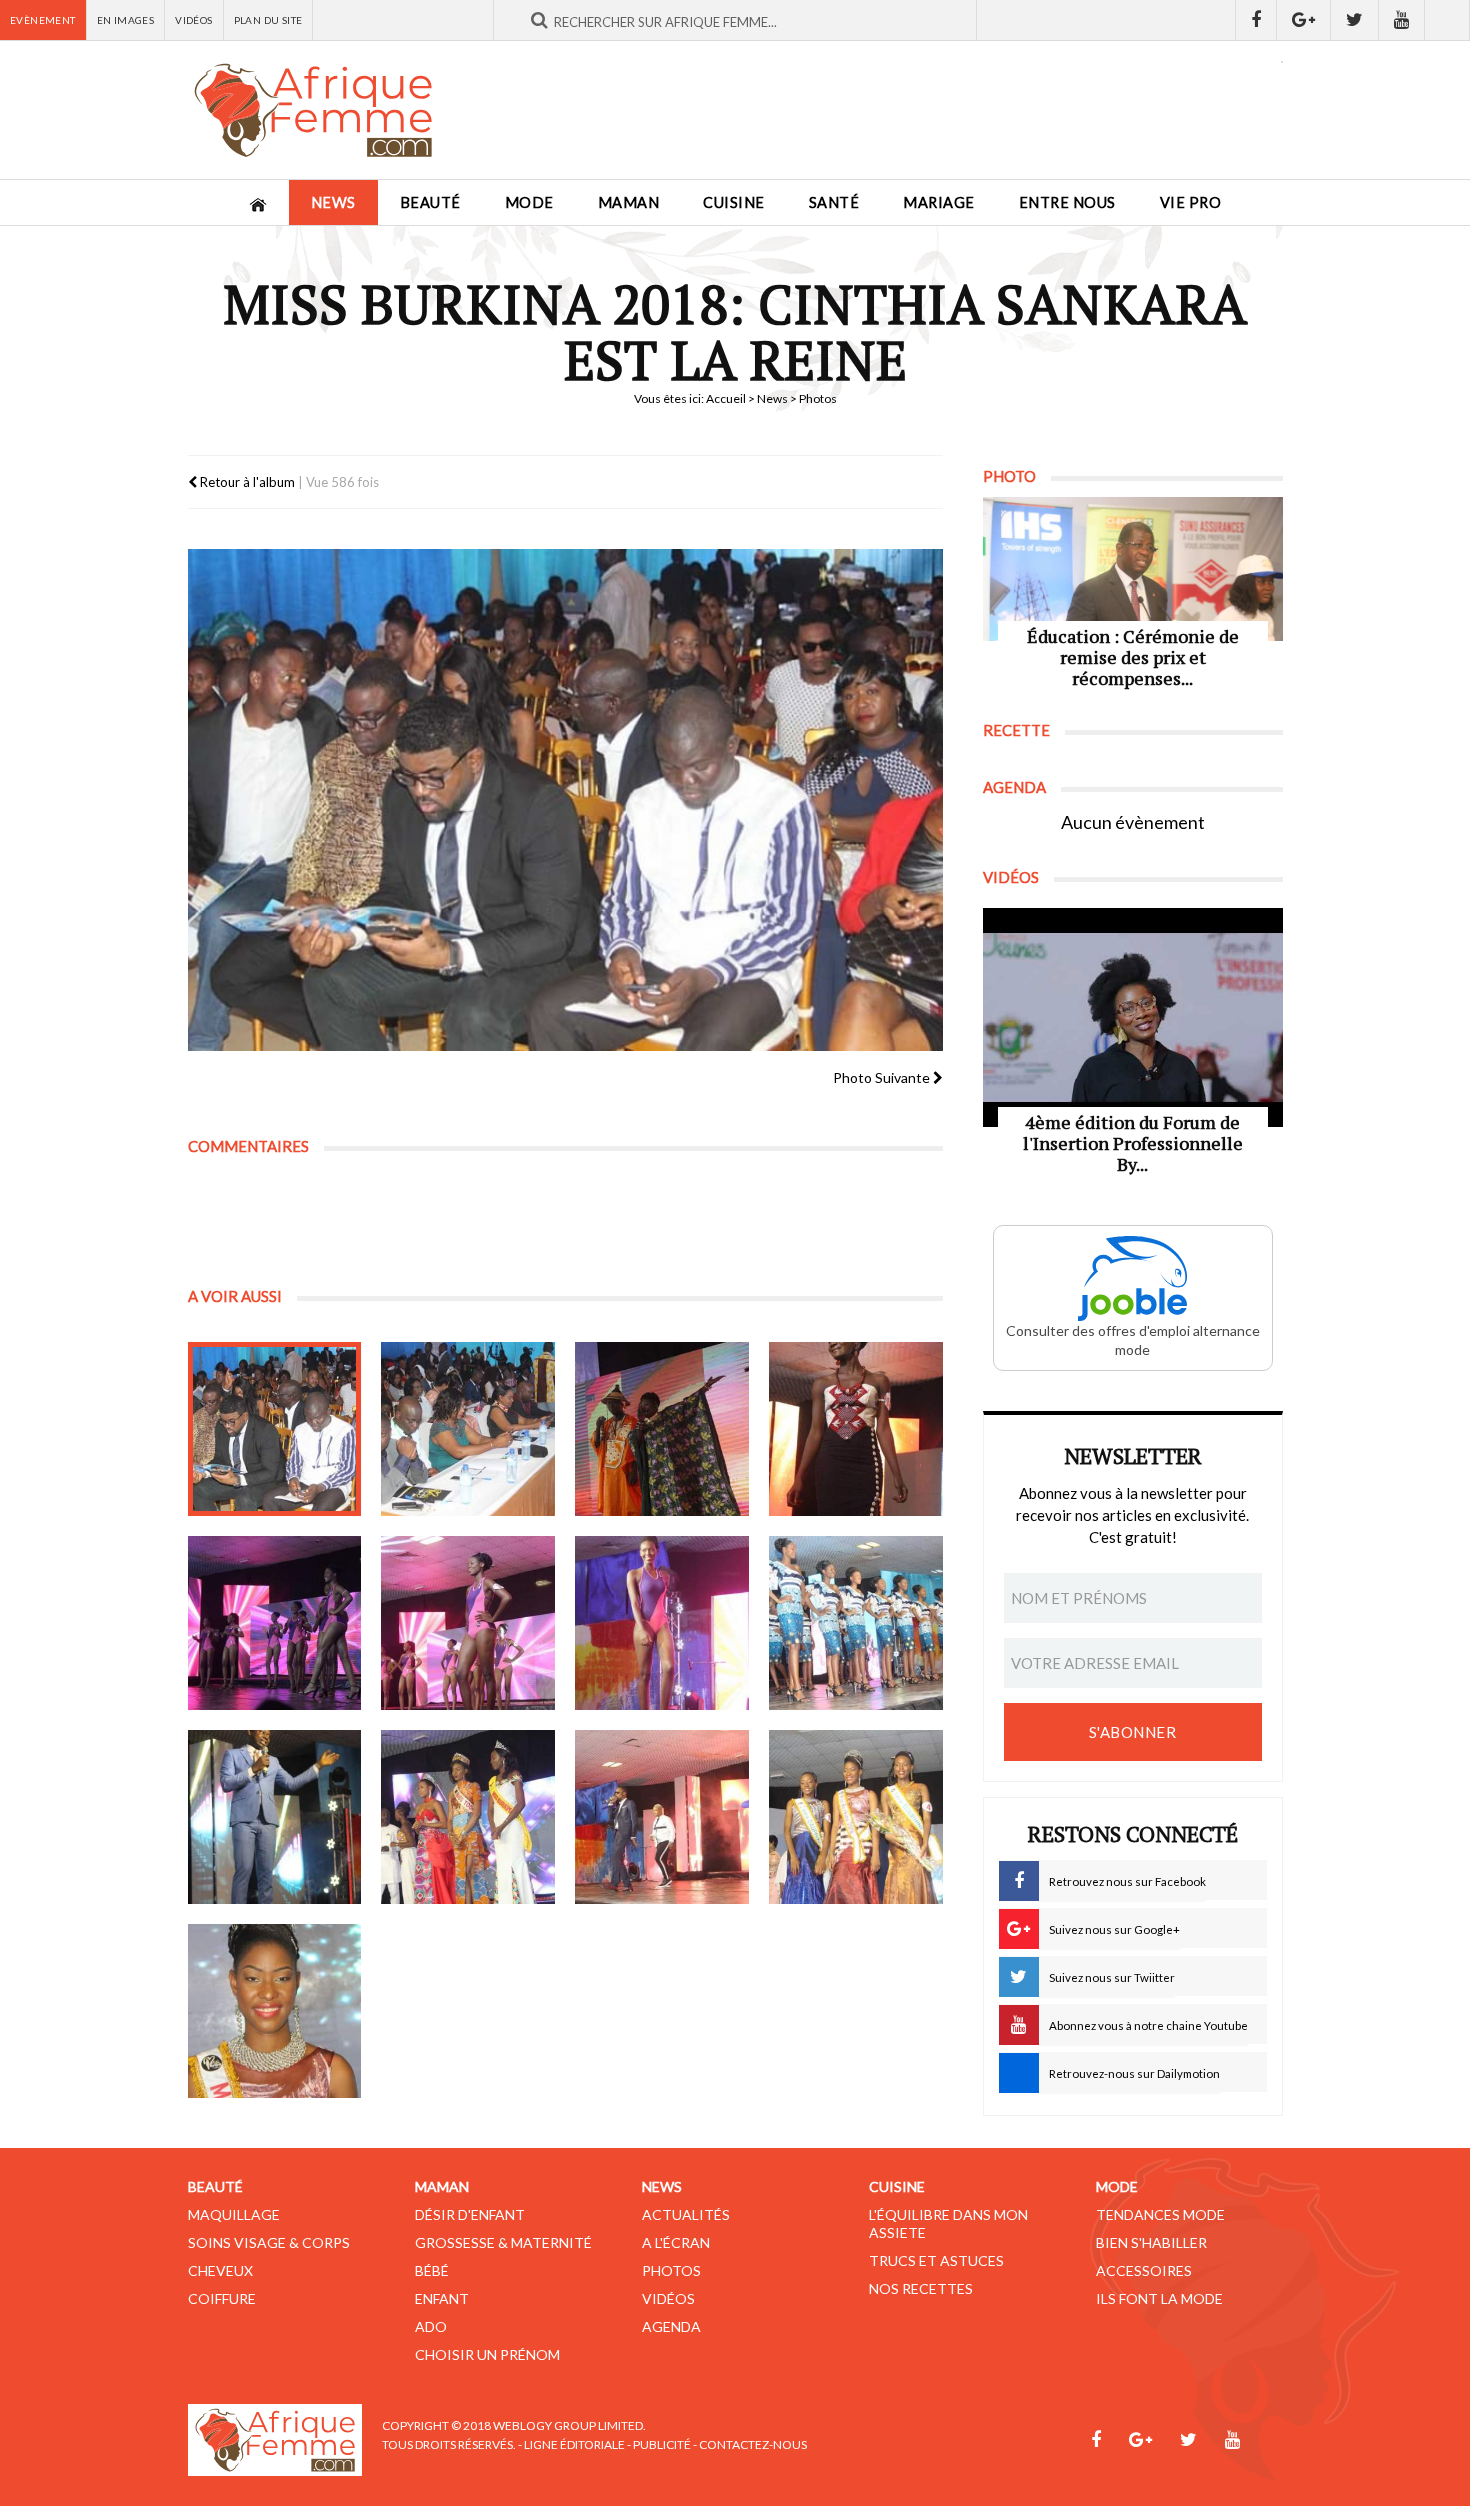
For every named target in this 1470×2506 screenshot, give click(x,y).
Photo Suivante (883, 1077)
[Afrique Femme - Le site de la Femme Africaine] (313, 110)
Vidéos (193, 20)
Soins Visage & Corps (269, 2242)
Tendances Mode (1160, 2214)
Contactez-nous (753, 2444)
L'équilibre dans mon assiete (948, 2223)
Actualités (686, 2214)
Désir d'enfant (470, 2214)
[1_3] (662, 1429)
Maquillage (234, 2214)
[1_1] (275, 1429)
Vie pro (1191, 202)
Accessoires (1144, 2270)
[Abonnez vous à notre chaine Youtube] (1402, 20)
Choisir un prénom (487, 2354)
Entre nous (1067, 202)
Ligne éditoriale (574, 2444)
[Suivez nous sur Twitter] (1355, 20)
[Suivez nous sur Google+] (1304, 20)
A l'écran (676, 2242)
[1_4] (856, 1429)
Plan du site (268, 20)
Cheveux (220, 2270)
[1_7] (662, 1623)
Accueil (726, 398)
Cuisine (734, 202)
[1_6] (468, 1623)
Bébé (432, 2270)
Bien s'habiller (1151, 2242)
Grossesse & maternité (503, 2242)
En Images (126, 20)
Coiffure (222, 2298)
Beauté (430, 202)
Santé (834, 202)
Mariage (939, 202)
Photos (671, 2270)
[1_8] (856, 1623)
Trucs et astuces (936, 2260)
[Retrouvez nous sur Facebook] (1256, 20)
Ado (431, 2326)
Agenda (671, 2326)
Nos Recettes (921, 2288)
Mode (529, 202)
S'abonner (1133, 1732)
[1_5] (275, 1623)
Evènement (43, 20)
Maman (629, 202)
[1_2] (468, 1429)
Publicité (662, 2444)
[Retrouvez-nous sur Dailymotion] (1447, 20)
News (333, 202)
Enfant (442, 2298)
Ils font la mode (1159, 2298)
